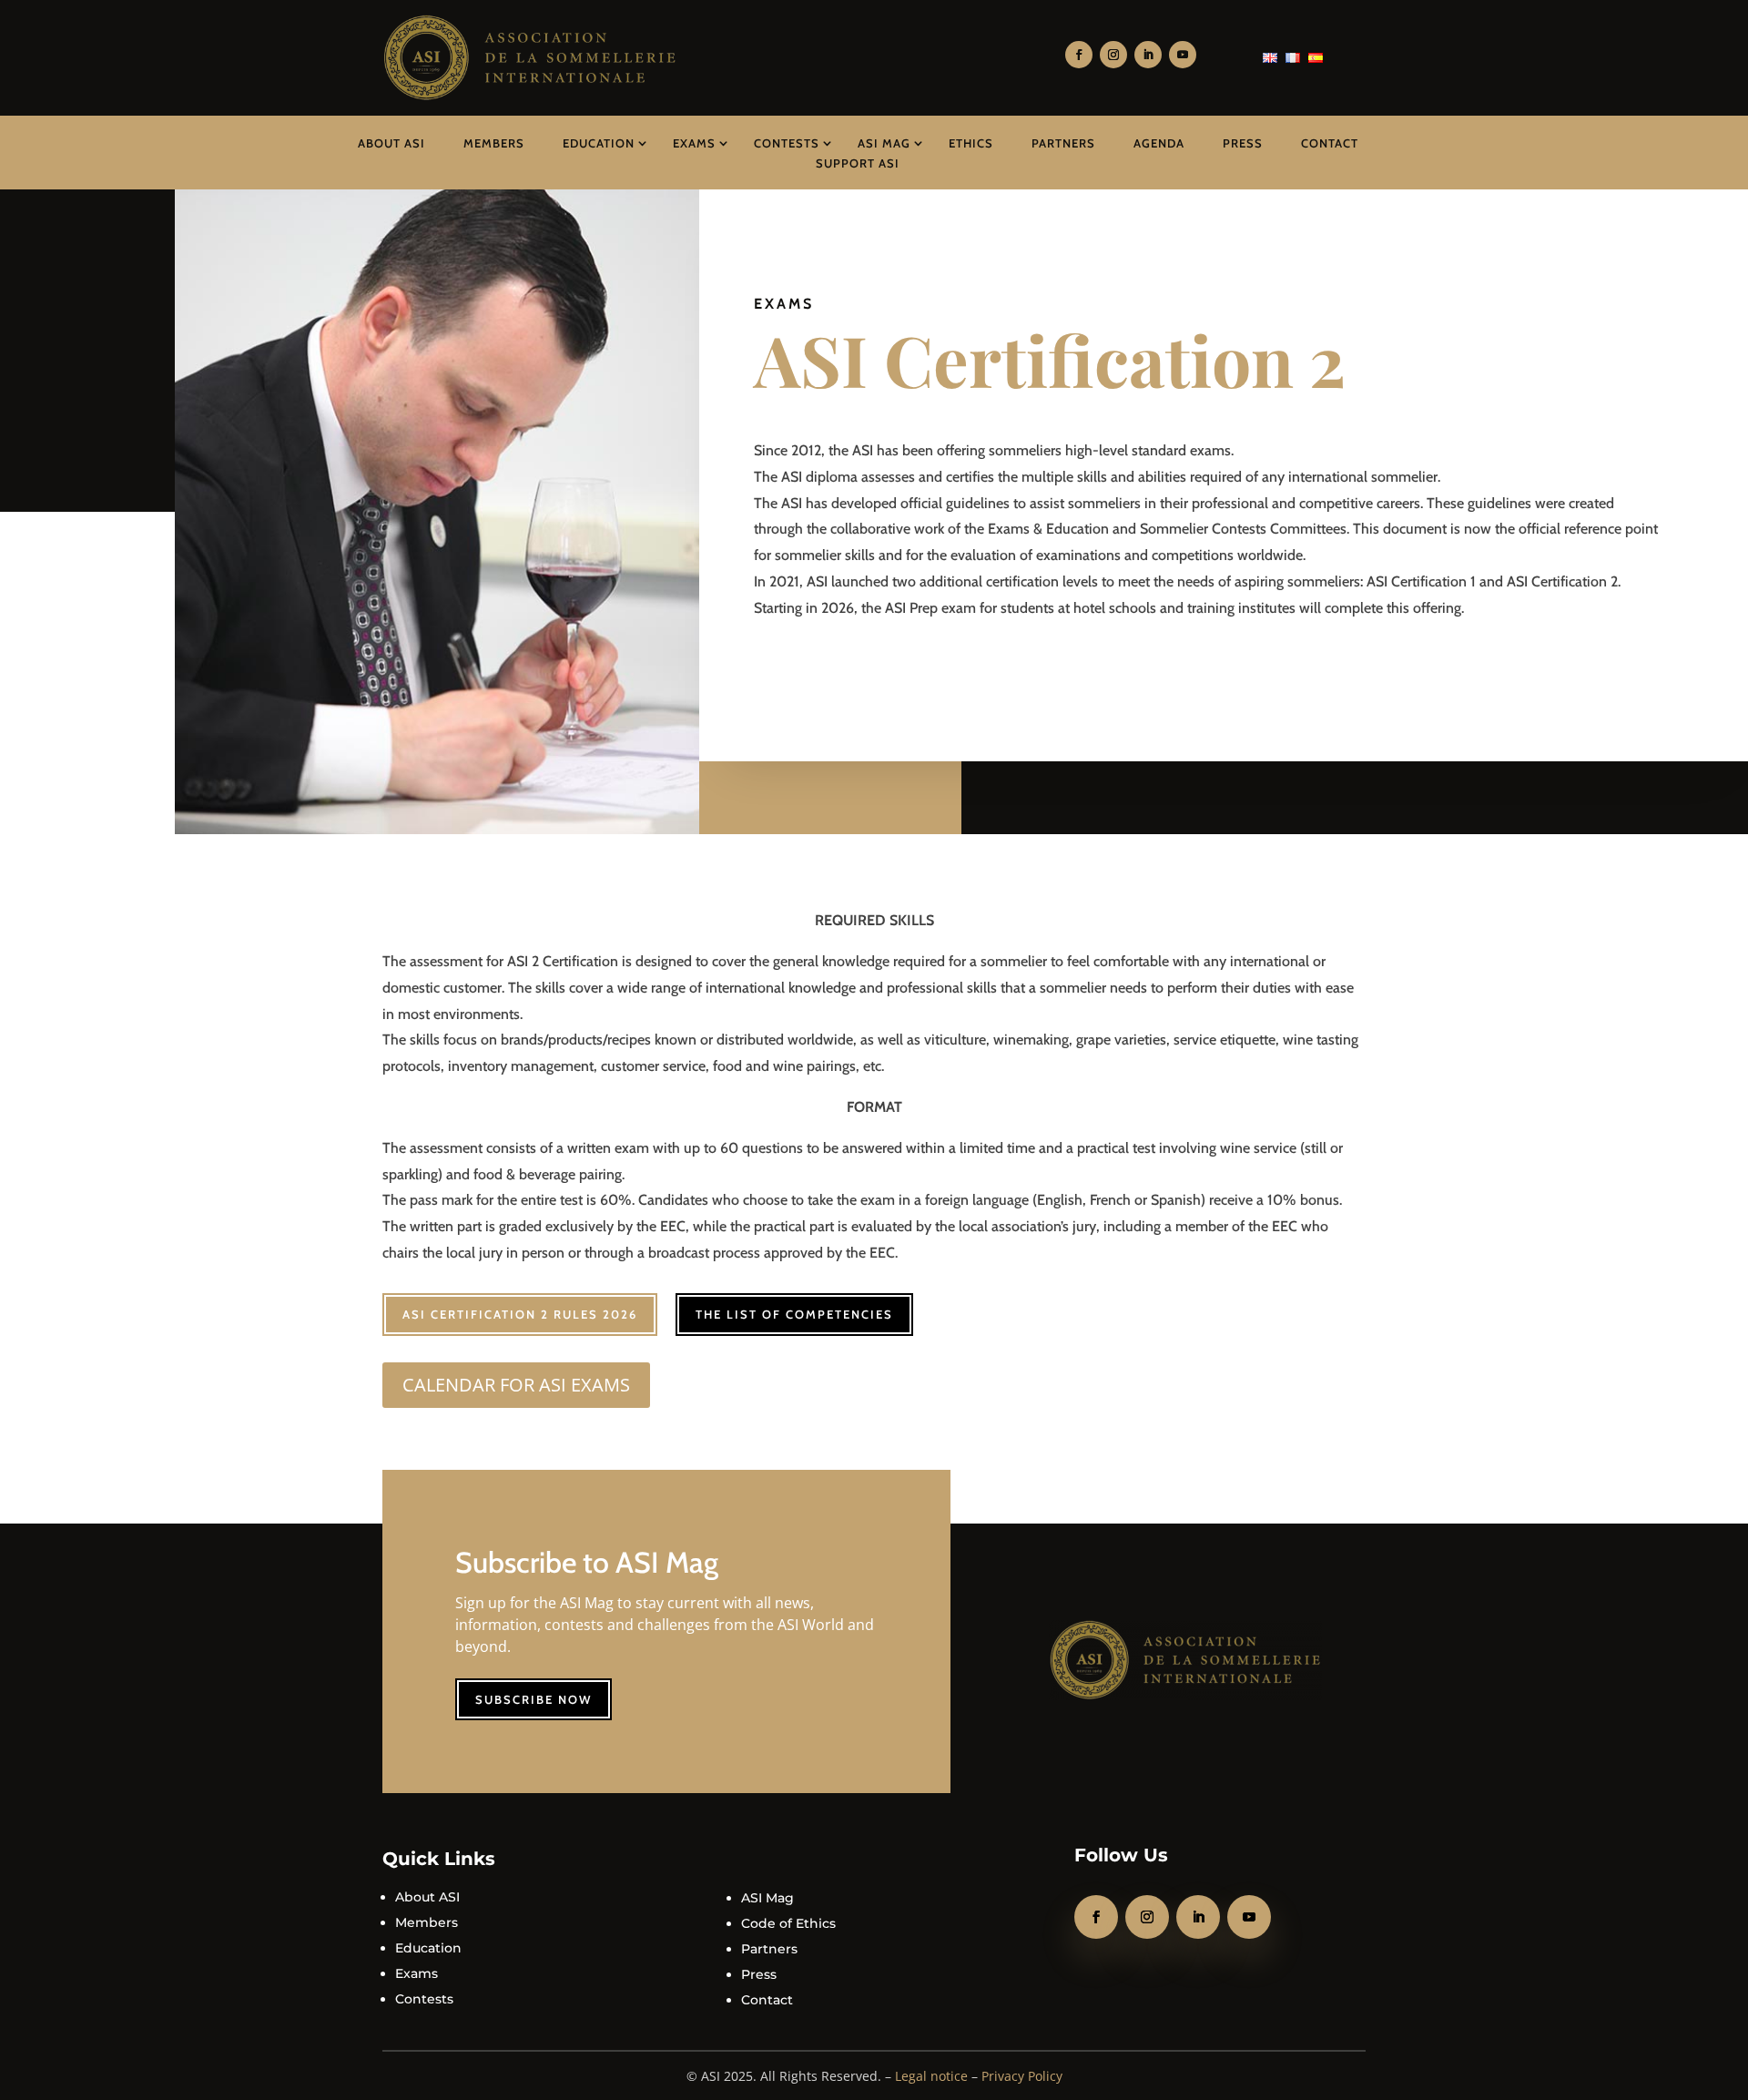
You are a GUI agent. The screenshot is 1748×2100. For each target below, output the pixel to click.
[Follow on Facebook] (1079, 55)
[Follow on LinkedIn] (1148, 55)
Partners (1063, 143)
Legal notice (931, 2076)
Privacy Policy (1022, 2076)
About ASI (391, 143)
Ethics (971, 143)
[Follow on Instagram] (1113, 55)
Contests (787, 143)
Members (494, 143)
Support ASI (858, 163)
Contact (1330, 143)
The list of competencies (794, 1314)
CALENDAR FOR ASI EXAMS (516, 1385)
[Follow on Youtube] (1183, 55)
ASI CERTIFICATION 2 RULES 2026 (520, 1314)
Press (1243, 143)
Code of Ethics (788, 1923)
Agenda (1159, 143)
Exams (694, 143)
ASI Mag (884, 143)
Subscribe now (534, 1699)
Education (599, 143)
